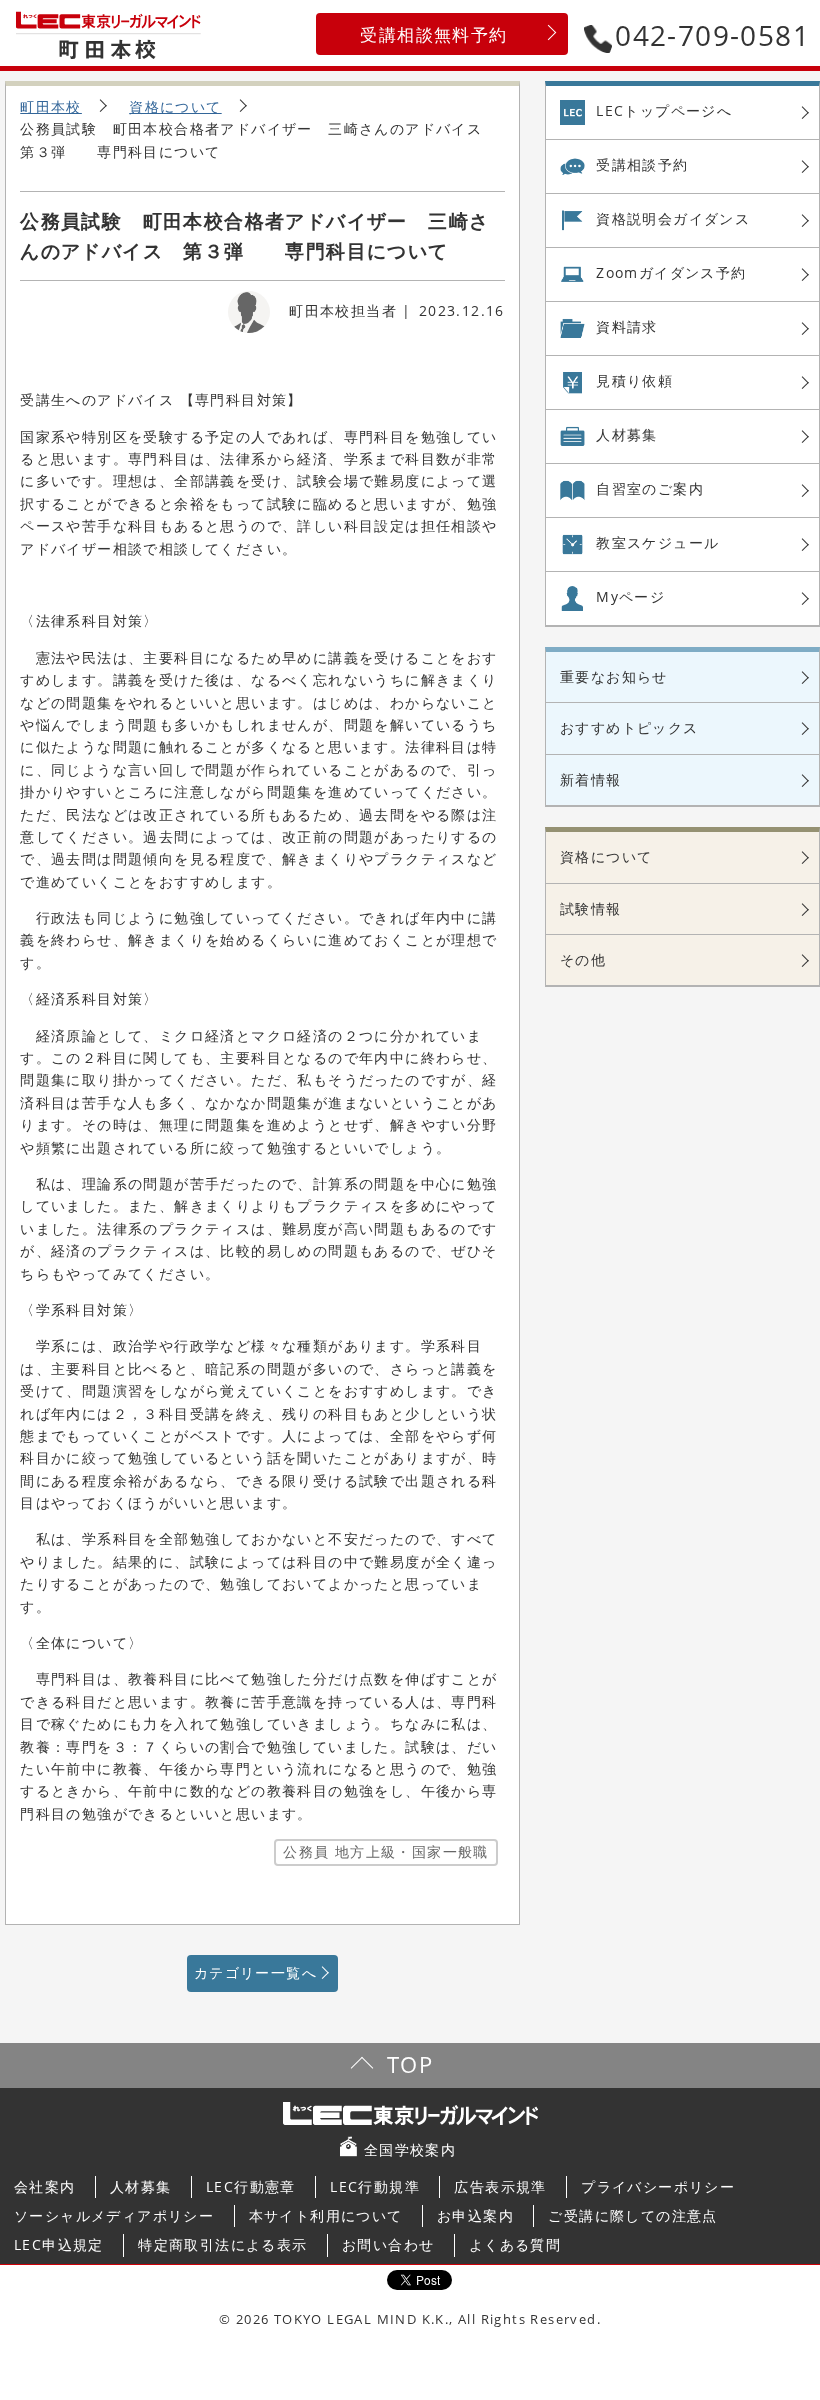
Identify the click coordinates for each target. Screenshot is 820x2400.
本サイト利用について (326, 2215)
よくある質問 (515, 2244)
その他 (583, 959)
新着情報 (591, 779)
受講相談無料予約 (433, 34)
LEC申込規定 (59, 2244)
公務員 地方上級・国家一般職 (386, 1851)
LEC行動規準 (375, 2186)
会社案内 (45, 2186)
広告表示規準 (500, 2186)
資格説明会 (673, 218)
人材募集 (627, 434)
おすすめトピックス (629, 727)
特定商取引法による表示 (222, 2244)
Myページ (630, 596)
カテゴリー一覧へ (255, 1972)
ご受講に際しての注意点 (632, 2215)
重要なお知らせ (614, 676)
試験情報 (591, 908)
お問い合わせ (388, 2244)
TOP (410, 2064)
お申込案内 (475, 2215)
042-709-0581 (712, 35)
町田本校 (51, 106)
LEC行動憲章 (251, 2186)
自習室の (650, 488)
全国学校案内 (410, 2149)
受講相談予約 (642, 164)
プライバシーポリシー (658, 2186)
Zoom (671, 272)
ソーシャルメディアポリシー (114, 2215)
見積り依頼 (634, 380)
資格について (175, 106)
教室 (657, 542)
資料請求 (627, 326)
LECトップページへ (664, 110)
